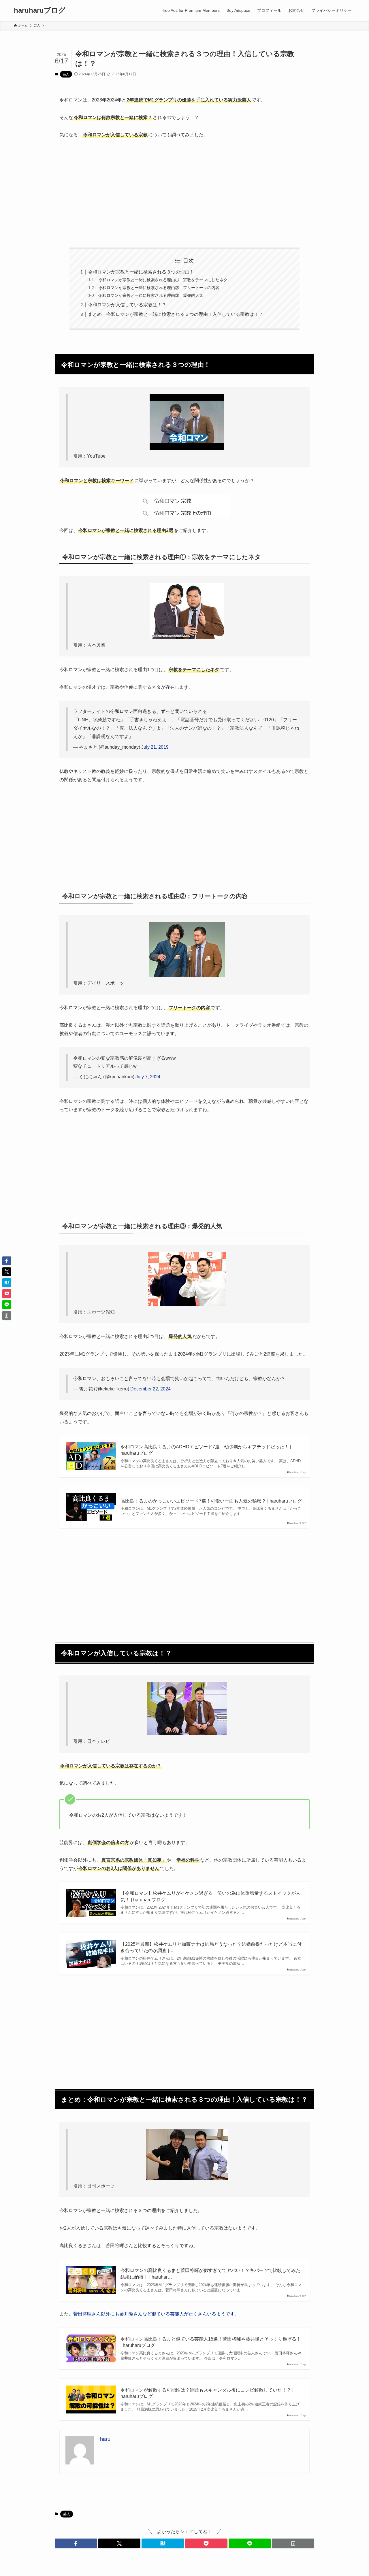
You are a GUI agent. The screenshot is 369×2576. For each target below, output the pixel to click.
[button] (76, 2543)
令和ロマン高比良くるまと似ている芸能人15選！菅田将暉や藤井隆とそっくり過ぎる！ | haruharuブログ (211, 2342)
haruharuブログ (40, 10)
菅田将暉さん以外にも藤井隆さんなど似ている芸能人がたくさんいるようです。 (156, 2314)
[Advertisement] (184, 189)
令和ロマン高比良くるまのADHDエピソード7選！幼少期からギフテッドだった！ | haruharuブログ (206, 1450)
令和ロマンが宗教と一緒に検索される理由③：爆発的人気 (151, 295)
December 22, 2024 (150, 1389)
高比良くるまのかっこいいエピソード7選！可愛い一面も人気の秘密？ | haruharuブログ (211, 1501)
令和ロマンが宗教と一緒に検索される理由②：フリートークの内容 (159, 288)
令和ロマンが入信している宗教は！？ (127, 305)
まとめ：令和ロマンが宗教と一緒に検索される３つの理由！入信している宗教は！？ (176, 314)
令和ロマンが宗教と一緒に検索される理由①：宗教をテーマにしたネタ (163, 280)
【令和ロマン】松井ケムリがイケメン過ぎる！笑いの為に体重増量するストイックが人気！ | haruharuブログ (210, 1896)
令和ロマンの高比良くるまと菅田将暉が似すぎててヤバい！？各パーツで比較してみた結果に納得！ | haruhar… (210, 2274)
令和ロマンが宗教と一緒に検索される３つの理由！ (141, 272)
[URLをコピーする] (293, 2543)
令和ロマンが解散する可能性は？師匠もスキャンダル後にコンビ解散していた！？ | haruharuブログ (207, 2393)
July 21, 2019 (155, 747)
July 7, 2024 (148, 1077)
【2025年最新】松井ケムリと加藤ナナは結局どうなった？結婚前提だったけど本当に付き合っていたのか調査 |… (211, 1947)
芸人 (66, 74)
